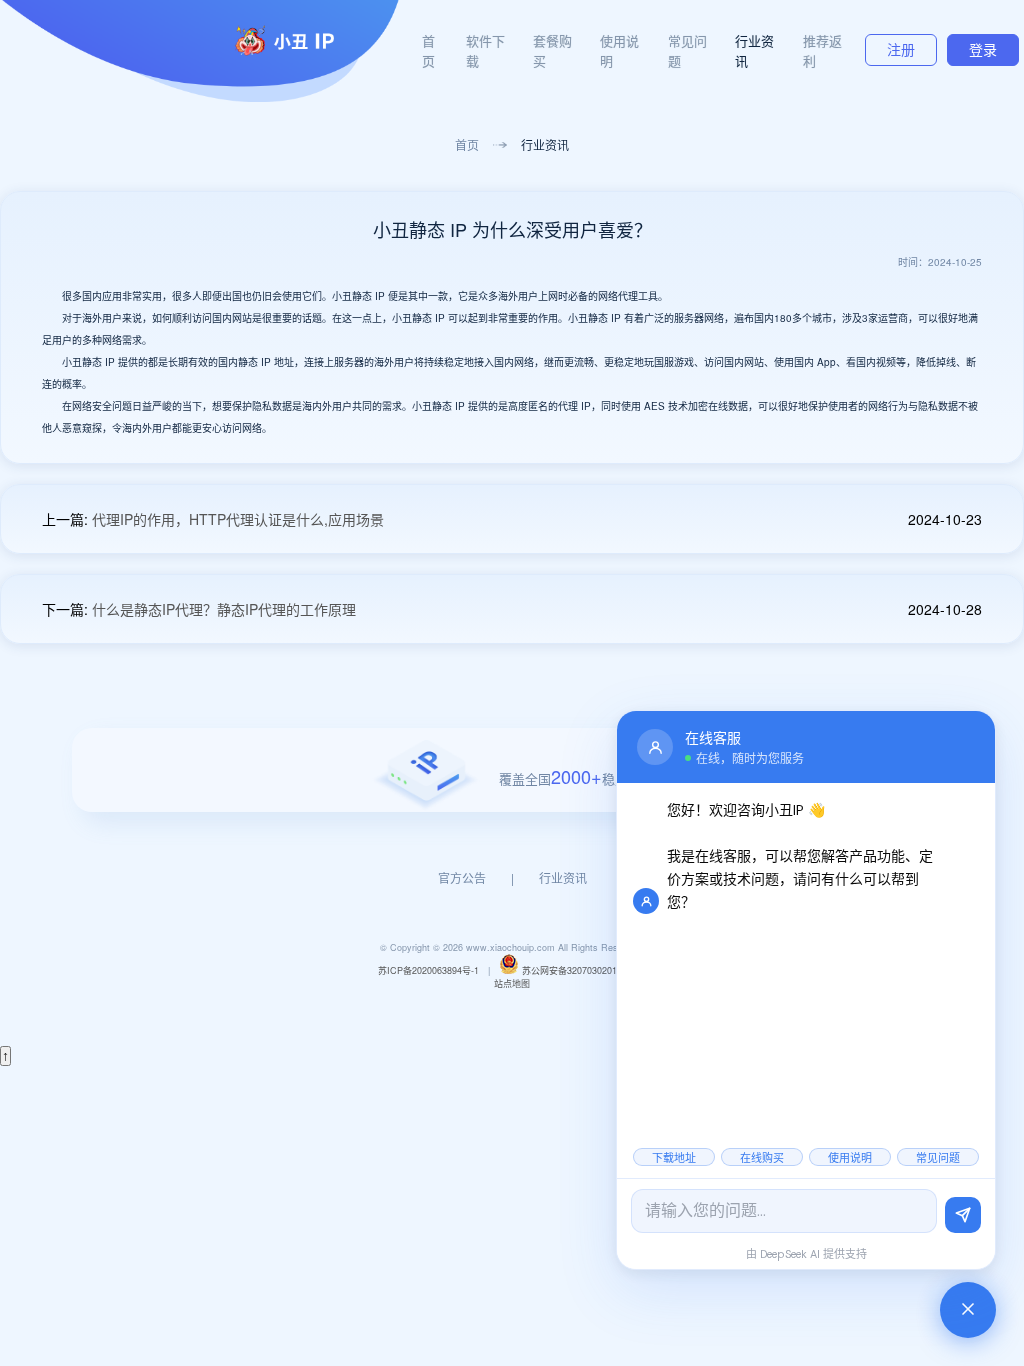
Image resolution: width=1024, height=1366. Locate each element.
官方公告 (462, 877)
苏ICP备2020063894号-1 (428, 970)
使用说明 (850, 1158)
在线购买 (762, 1158)
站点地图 (512, 983)
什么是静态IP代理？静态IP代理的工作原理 (224, 609)
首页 (428, 50)
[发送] (963, 1215)
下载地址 (674, 1158)
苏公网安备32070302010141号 (584, 970)
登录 (983, 50)
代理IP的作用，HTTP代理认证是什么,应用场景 (238, 519)
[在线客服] (968, 1310)
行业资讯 (545, 144)
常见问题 (938, 1158)
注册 (901, 50)
